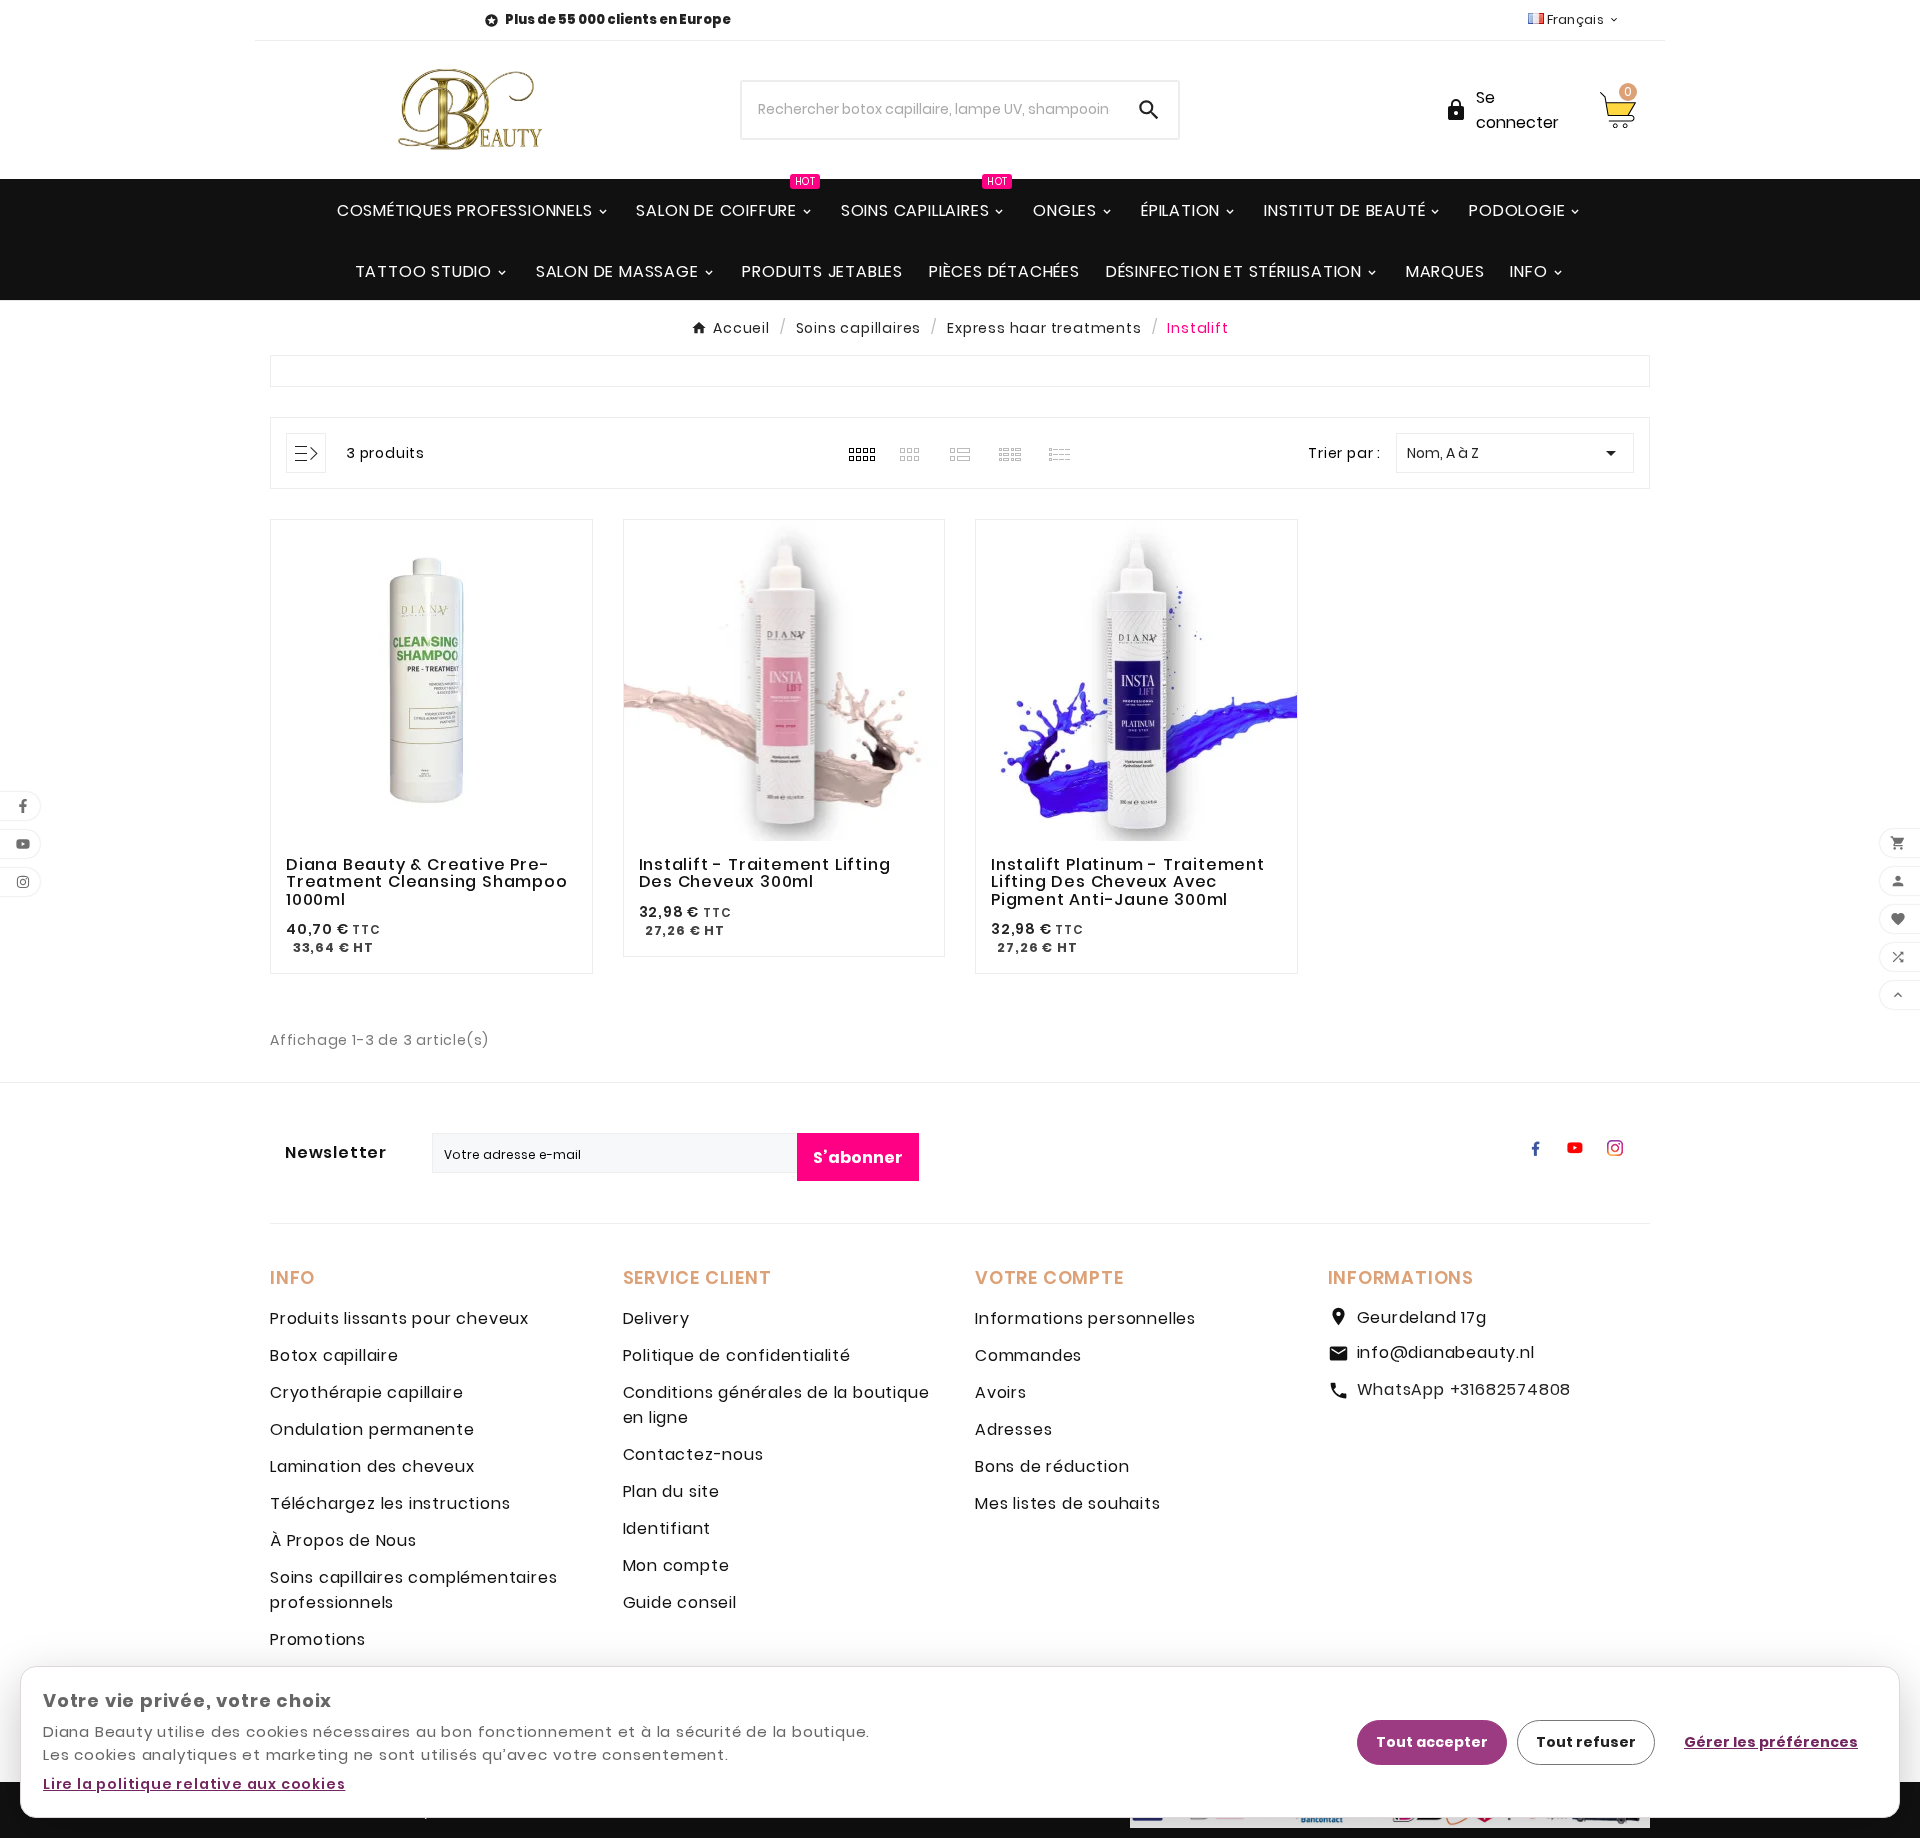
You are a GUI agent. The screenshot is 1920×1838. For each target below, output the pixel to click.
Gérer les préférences (1771, 1742)
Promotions (318, 1639)
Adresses (1013, 1429)
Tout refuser (1586, 1742)
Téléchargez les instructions (390, 1503)
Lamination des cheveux (372, 1466)
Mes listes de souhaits (1068, 1503)
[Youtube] (1575, 1148)
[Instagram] (1615, 1148)
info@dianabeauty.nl (1446, 1352)
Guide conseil (680, 1602)
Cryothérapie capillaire (366, 1392)
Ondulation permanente (372, 1429)
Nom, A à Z (1515, 453)
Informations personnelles (1085, 1318)
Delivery (656, 1318)
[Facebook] (1535, 1148)
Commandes (1028, 1355)
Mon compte (676, 1565)
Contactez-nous (693, 1454)
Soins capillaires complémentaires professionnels (413, 1590)
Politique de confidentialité (737, 1355)
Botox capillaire (334, 1355)
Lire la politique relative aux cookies (194, 1784)
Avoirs (1001, 1392)
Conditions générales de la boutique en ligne (776, 1405)
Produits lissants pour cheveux (399, 1318)
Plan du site (672, 1491)
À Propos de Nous (343, 1540)
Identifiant (667, 1528)
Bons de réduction (1052, 1466)
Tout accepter (1432, 1742)
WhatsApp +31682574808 (1464, 1389)
